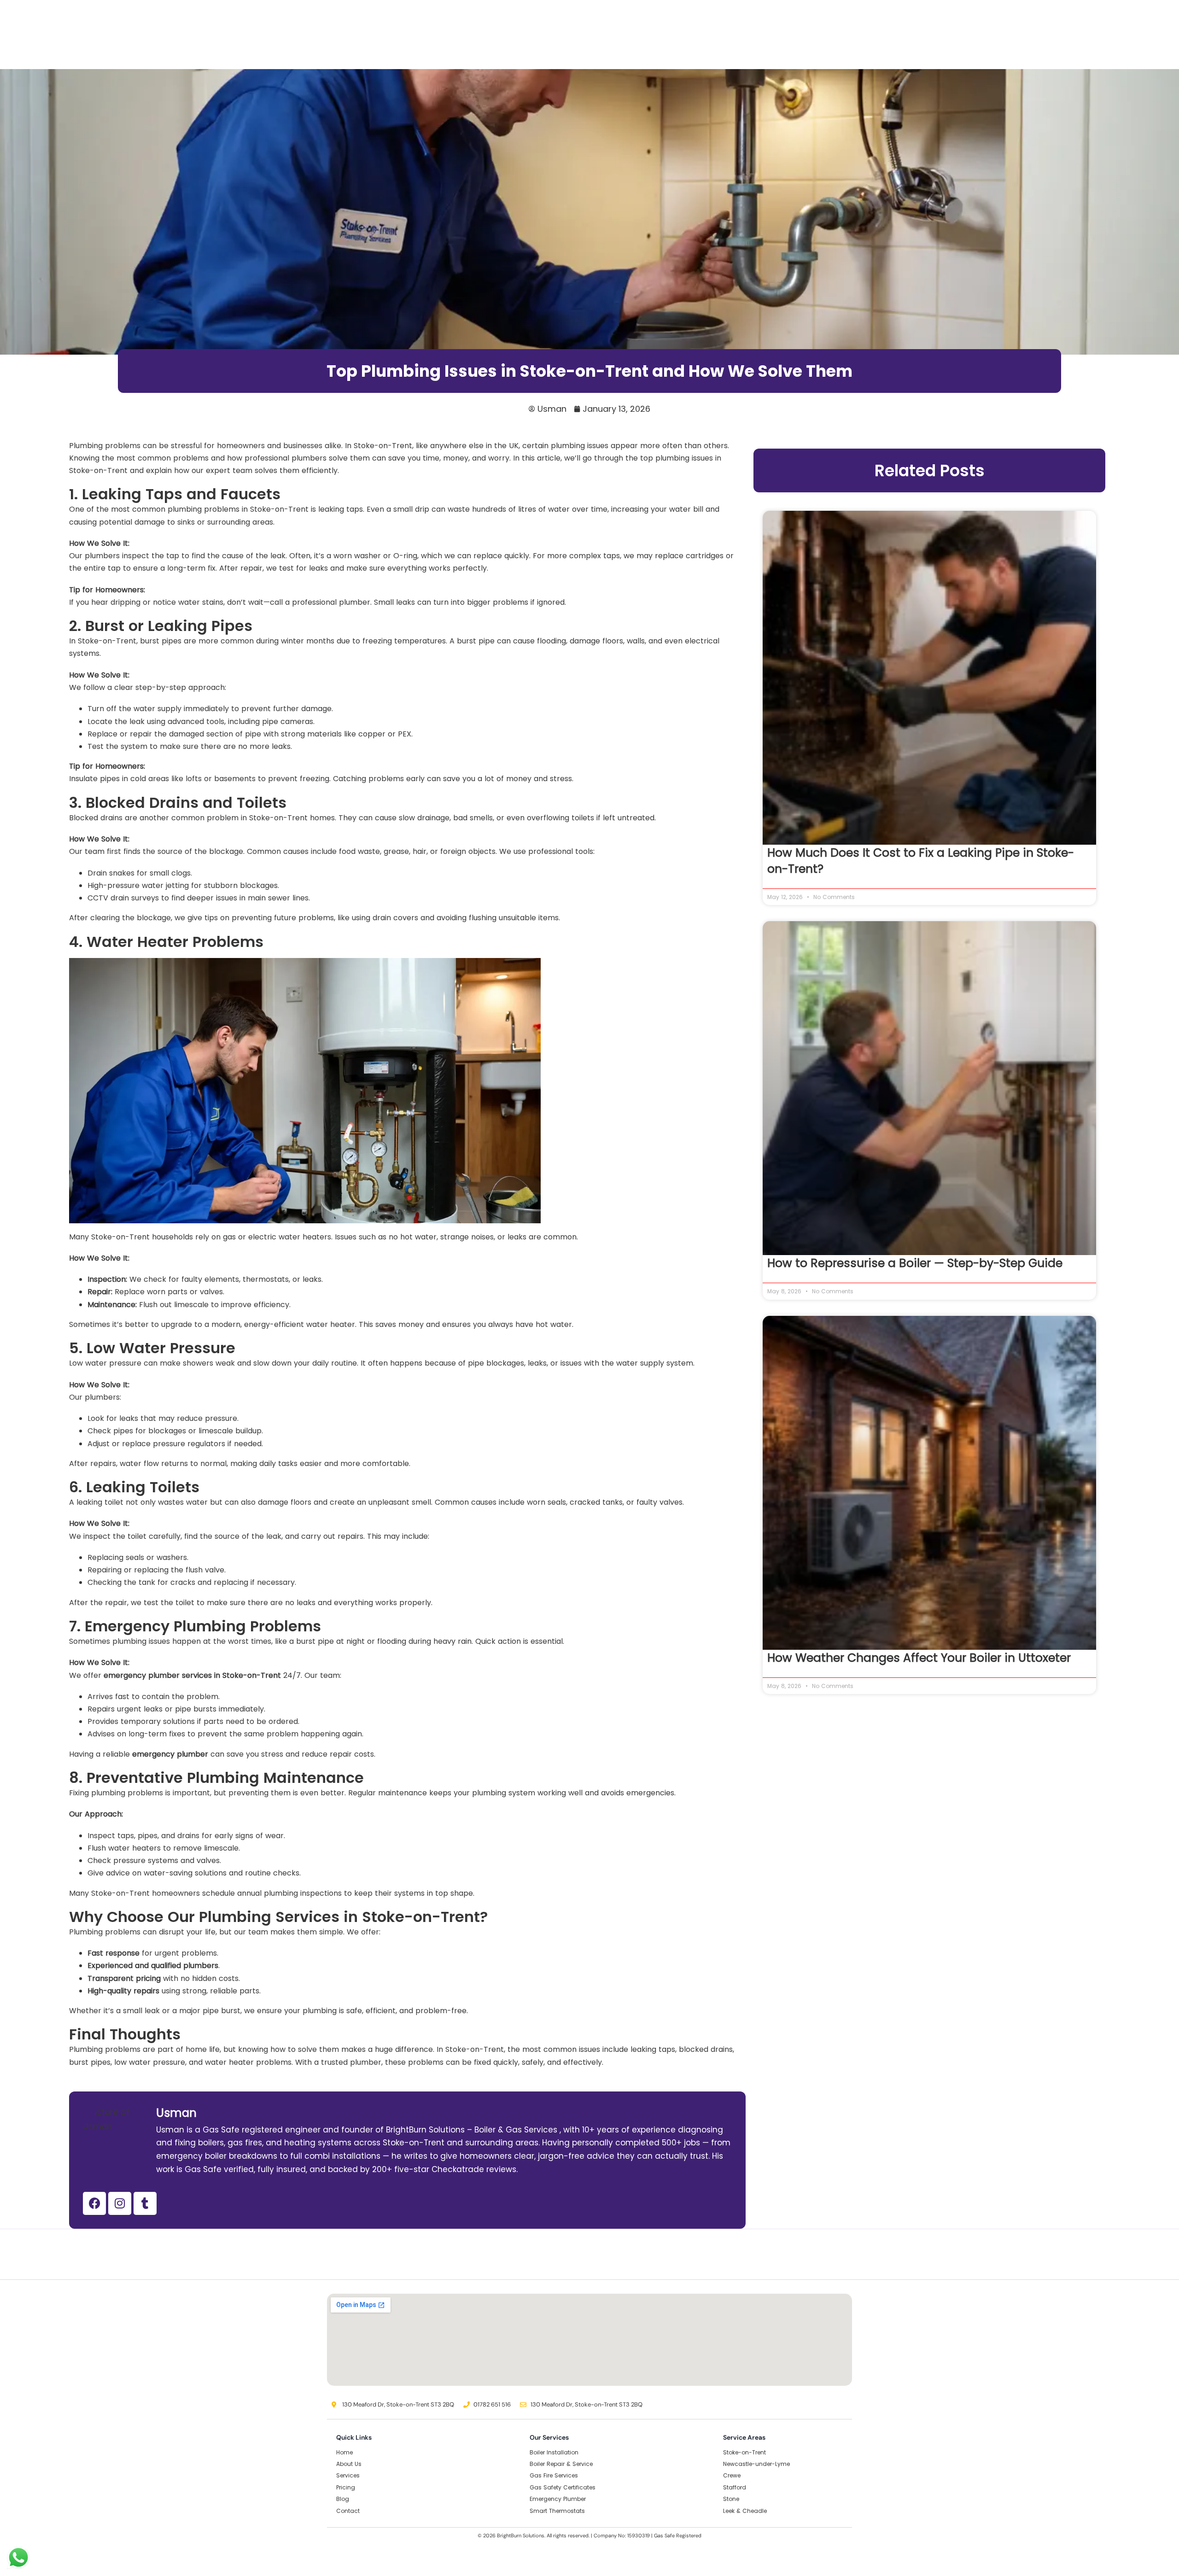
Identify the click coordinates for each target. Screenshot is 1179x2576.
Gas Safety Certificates (563, 2487)
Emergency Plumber (558, 2499)
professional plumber (331, 602)
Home (344, 2452)
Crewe (732, 2475)
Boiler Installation (554, 2452)
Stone (731, 2499)
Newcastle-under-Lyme (756, 2464)
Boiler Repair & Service (561, 2464)
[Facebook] (94, 2203)
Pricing (346, 2487)
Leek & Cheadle (745, 2511)
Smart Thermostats (557, 2511)
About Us (349, 2464)
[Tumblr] (145, 2203)
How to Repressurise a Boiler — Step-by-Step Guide (915, 1263)
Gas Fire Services (554, 2475)
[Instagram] (120, 2203)
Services (348, 2475)
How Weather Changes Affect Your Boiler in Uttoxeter (919, 1658)
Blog (343, 2499)
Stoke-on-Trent (744, 2452)
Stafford (735, 2487)
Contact (348, 2511)
